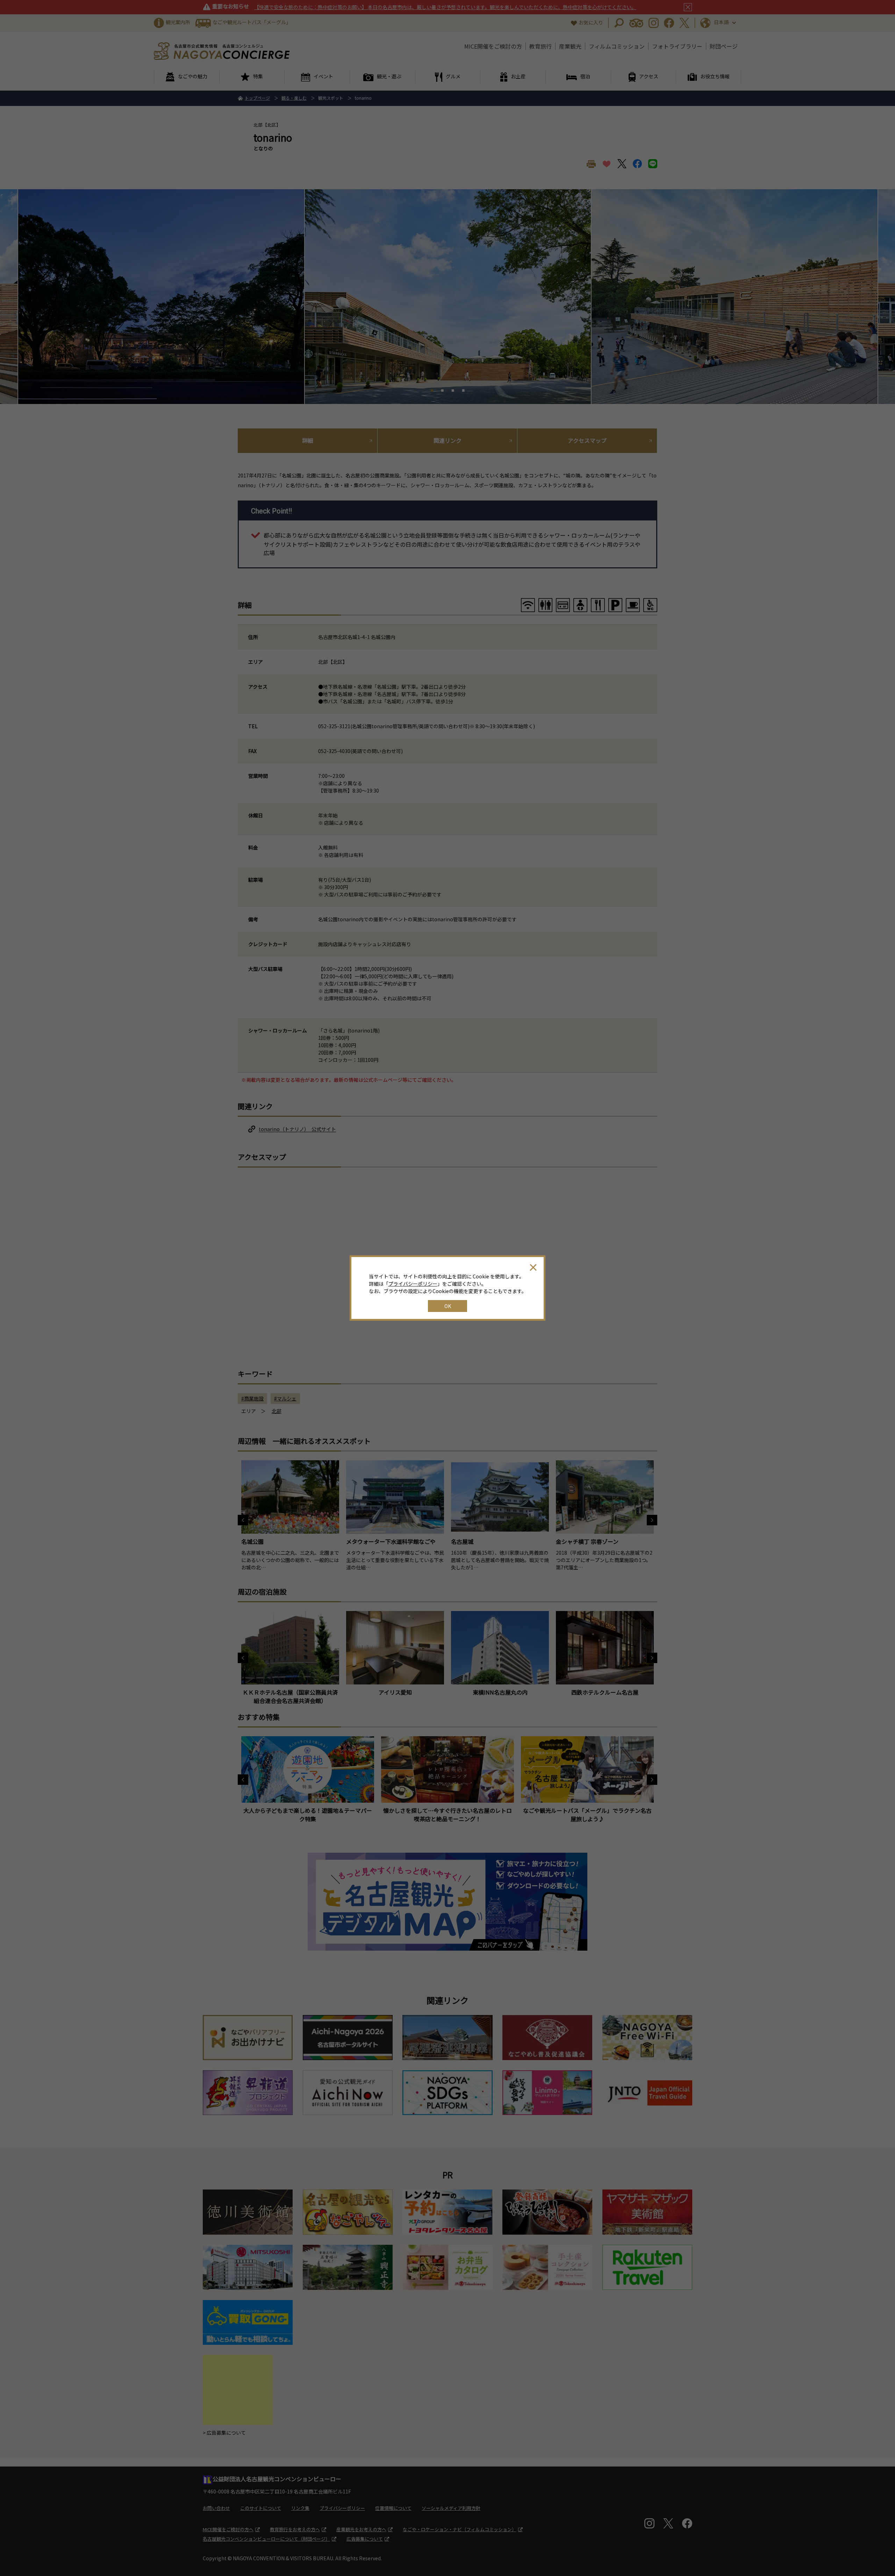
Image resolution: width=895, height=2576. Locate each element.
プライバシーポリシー (413, 1284)
